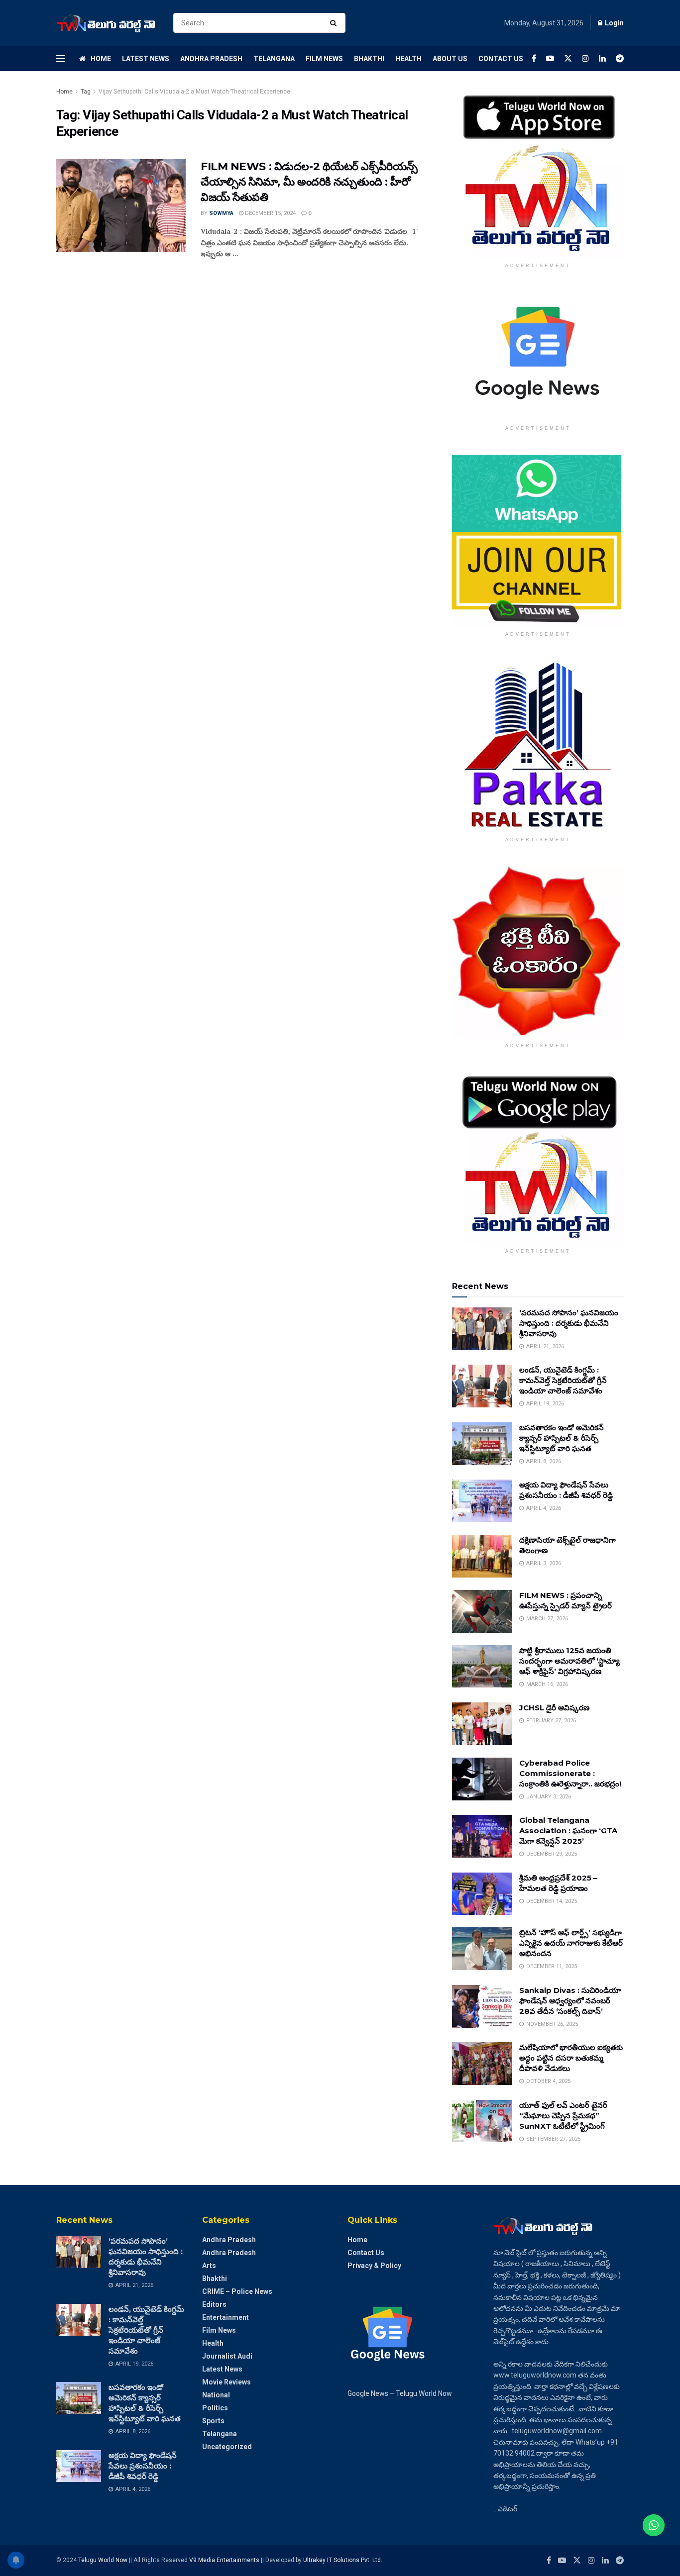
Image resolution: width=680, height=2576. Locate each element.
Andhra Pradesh (211, 59)
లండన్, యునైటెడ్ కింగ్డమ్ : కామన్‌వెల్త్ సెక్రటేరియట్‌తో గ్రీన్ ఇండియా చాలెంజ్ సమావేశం (563, 1380)
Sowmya (221, 213)
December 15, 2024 (270, 213)
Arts (209, 2266)
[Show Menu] (61, 59)
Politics (215, 2408)
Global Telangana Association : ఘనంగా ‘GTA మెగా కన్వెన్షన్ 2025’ (568, 1831)
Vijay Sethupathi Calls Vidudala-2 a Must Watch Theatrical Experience (194, 92)
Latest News (146, 59)
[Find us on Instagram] (585, 58)
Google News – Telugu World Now (400, 2393)
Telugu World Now (103, 2560)
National (216, 2395)
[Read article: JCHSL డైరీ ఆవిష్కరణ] (482, 1724)
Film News (324, 59)
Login (614, 23)
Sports (213, 2421)
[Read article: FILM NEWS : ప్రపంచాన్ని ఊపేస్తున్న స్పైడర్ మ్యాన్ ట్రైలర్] (482, 1611)
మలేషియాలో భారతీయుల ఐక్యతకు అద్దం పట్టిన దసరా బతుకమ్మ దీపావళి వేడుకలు (571, 2058)
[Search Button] (335, 23)
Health (408, 59)
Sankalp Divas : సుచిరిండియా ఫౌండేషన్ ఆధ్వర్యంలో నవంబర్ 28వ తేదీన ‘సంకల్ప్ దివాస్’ (570, 2001)
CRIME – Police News (237, 2291)
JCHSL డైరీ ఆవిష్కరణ (554, 1708)
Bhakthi (369, 59)
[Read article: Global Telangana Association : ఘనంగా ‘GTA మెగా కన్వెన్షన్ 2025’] (482, 1836)
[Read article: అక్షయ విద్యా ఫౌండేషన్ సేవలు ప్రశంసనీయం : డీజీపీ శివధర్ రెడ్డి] (482, 1501)
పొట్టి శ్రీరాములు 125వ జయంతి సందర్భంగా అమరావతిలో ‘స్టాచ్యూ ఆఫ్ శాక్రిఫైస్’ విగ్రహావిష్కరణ (569, 1661)
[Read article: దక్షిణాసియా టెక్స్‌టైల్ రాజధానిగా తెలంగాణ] (482, 1556)
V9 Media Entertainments (225, 2560)
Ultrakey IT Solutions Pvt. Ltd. (343, 2560)
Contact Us (501, 59)
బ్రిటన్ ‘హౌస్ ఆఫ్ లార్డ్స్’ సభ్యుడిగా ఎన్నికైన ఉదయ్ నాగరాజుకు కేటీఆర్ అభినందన (571, 1943)
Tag (86, 92)
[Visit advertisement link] (538, 172)
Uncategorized (227, 2447)
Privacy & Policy (374, 2266)
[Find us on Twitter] (568, 58)
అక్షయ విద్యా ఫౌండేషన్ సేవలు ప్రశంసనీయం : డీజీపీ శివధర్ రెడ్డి (143, 2466)
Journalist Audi (227, 2356)
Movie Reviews (227, 2382)
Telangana (274, 59)
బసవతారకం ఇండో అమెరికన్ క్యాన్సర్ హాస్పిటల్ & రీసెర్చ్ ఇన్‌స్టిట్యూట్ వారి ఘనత (562, 1438)
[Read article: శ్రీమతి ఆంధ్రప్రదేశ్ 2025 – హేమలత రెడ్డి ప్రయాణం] (482, 1894)
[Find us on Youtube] (550, 58)
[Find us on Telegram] (620, 58)
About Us (450, 59)
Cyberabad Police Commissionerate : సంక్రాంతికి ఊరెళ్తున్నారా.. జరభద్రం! (570, 1773)
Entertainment (226, 2317)
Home (101, 59)
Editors (214, 2304)
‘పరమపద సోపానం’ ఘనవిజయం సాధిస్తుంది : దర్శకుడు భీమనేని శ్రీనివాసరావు (569, 1323)
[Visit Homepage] (106, 23)
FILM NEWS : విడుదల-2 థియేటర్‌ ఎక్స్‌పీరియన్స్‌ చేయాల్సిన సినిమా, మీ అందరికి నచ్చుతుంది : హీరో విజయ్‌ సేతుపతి (309, 182)
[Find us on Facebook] (534, 58)
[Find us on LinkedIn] (602, 58)
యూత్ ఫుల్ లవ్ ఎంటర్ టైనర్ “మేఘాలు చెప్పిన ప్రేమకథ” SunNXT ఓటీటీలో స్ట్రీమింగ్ (563, 2116)
